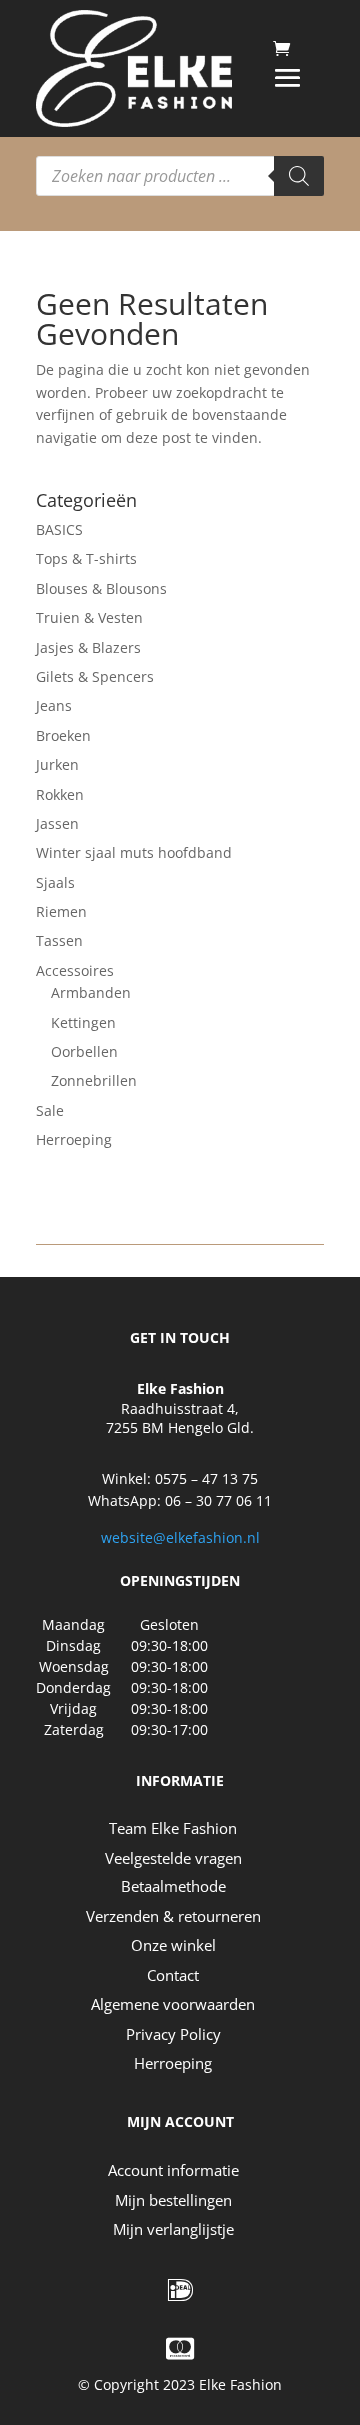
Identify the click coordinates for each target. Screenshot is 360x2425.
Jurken (57, 764)
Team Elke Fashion (173, 1828)
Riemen (61, 911)
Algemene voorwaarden (173, 2004)
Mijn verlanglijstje (173, 2229)
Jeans (54, 705)
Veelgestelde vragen (173, 1858)
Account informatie (173, 2170)
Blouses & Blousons (101, 588)
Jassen (57, 823)
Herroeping (74, 1139)
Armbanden (91, 992)
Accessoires (75, 970)
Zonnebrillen (94, 1080)
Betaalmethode (173, 1886)
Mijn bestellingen (173, 2200)
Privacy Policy (173, 2034)
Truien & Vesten (89, 617)
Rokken (60, 794)
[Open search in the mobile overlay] (180, 176)
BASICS (59, 529)
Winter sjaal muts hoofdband (134, 852)
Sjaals (55, 882)
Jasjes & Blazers (88, 647)
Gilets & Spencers (95, 676)
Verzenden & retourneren (173, 1916)
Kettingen (83, 1022)
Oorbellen (84, 1051)
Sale (50, 1110)
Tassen (59, 940)
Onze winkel (173, 1945)
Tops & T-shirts (86, 558)
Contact (173, 1975)
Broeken (63, 735)
